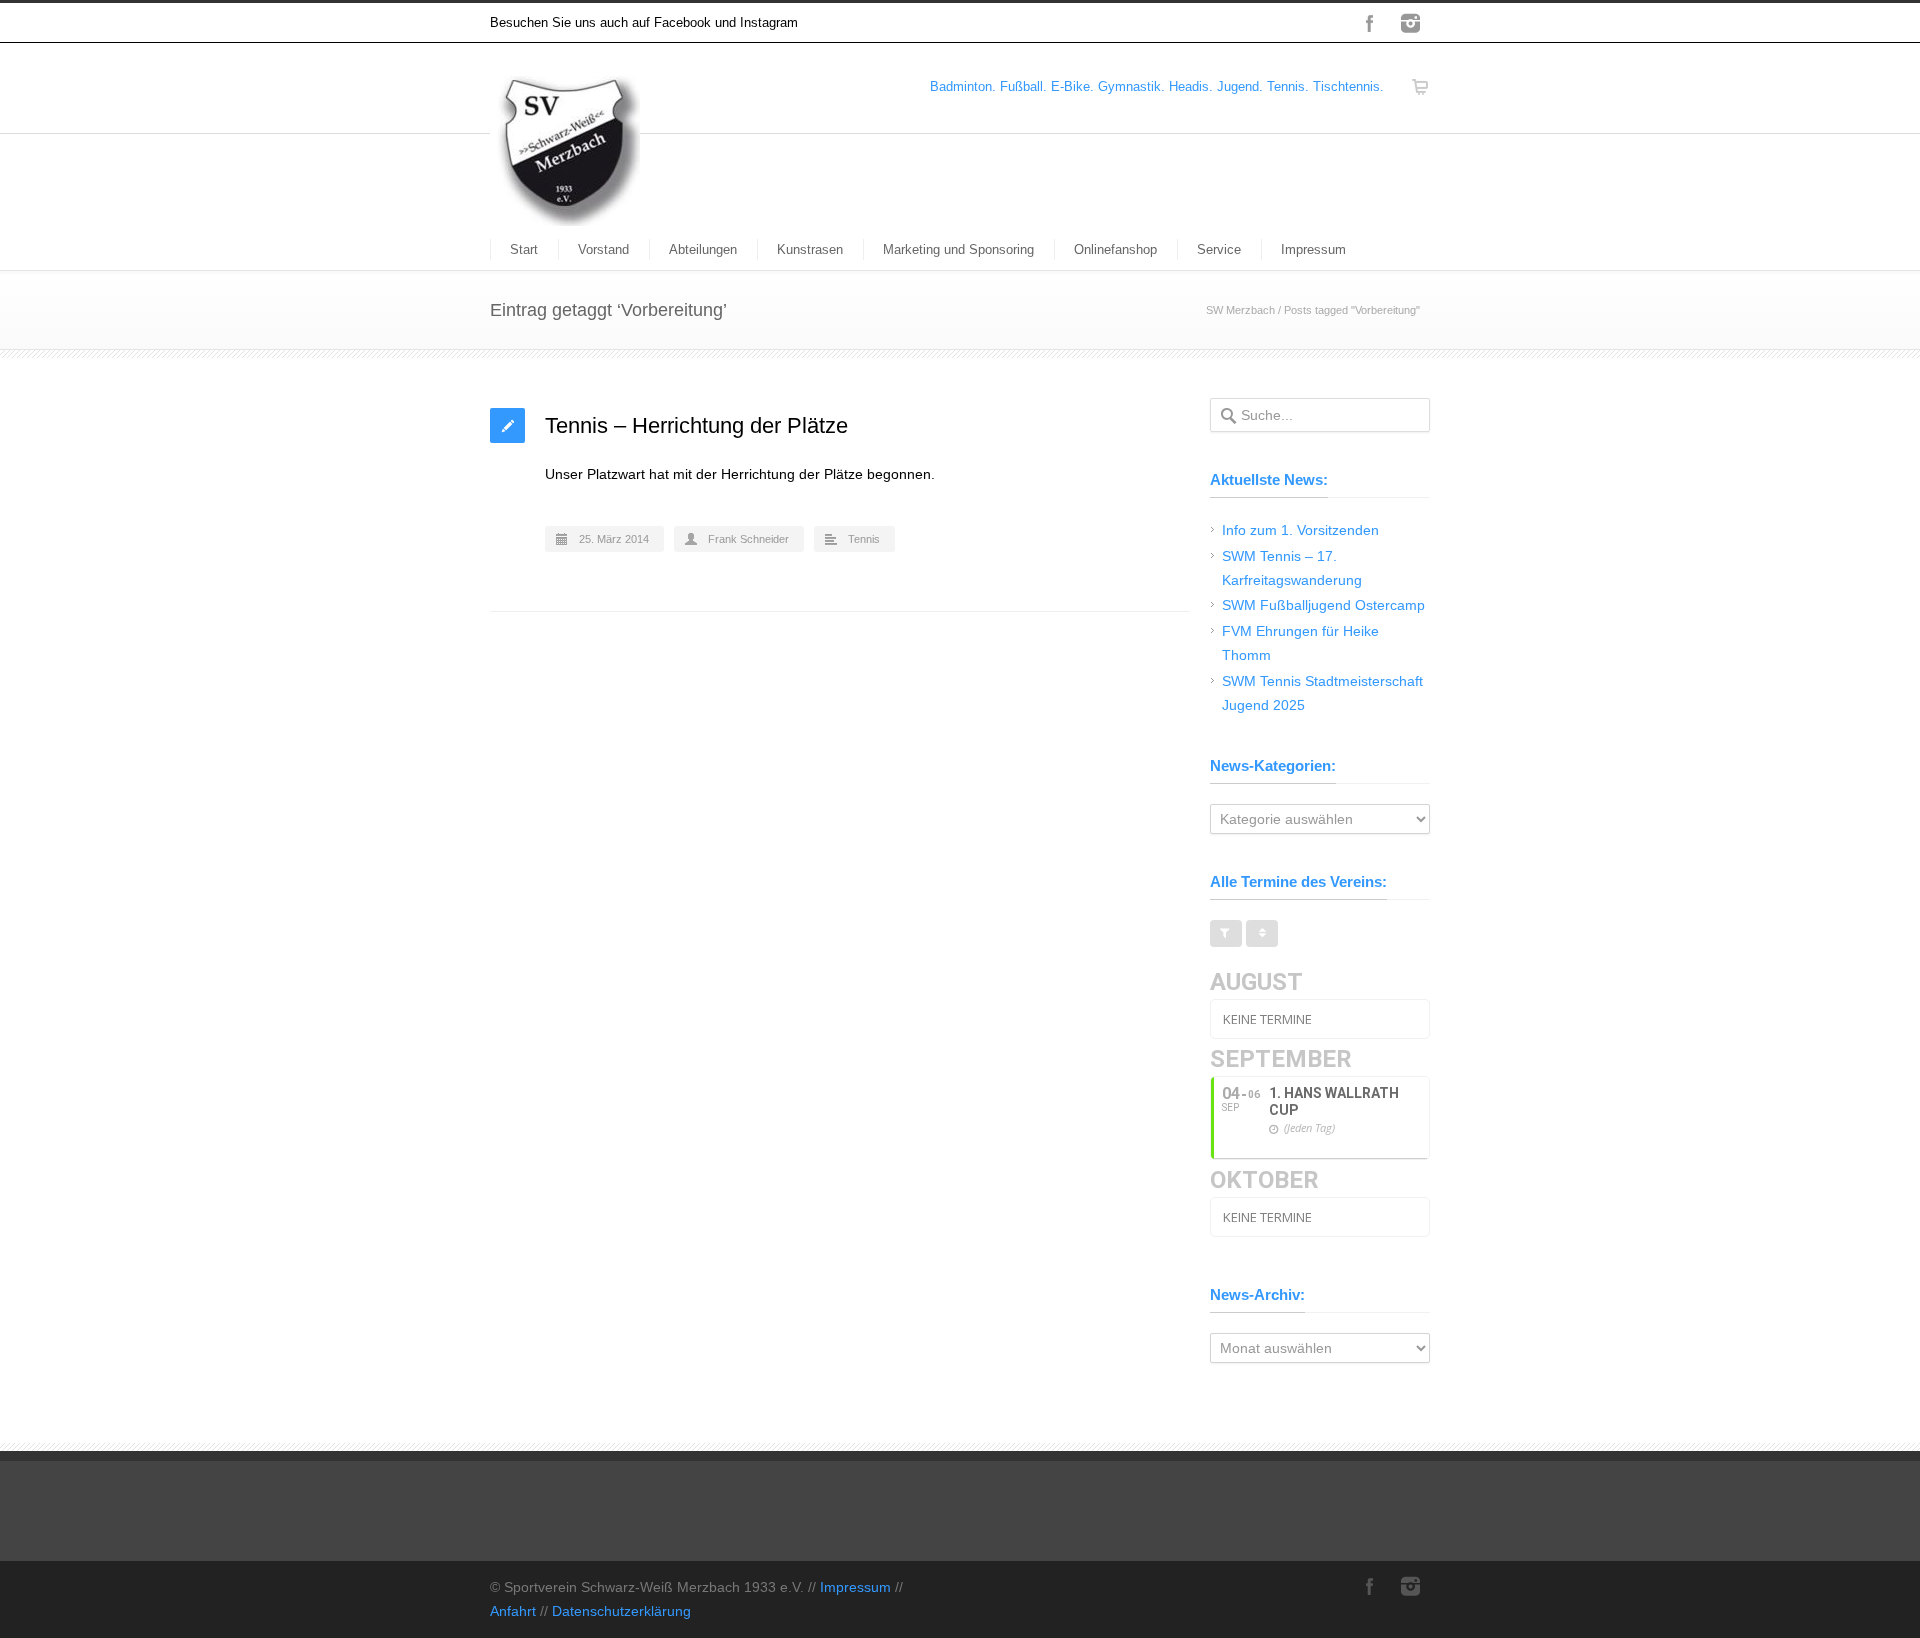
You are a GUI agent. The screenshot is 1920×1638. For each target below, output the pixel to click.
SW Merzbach (1240, 310)
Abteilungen (703, 249)
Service (1219, 249)
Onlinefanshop (1115, 249)
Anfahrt (513, 1611)
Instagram (1410, 23)
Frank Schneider (748, 539)
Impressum (1313, 249)
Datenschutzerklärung (621, 1611)
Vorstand (603, 249)
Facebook (1370, 23)
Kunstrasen (810, 249)
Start (524, 249)
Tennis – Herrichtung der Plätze (696, 425)
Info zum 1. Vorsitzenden (1300, 530)
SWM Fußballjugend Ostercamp (1323, 605)
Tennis (864, 539)
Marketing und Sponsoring (958, 249)
